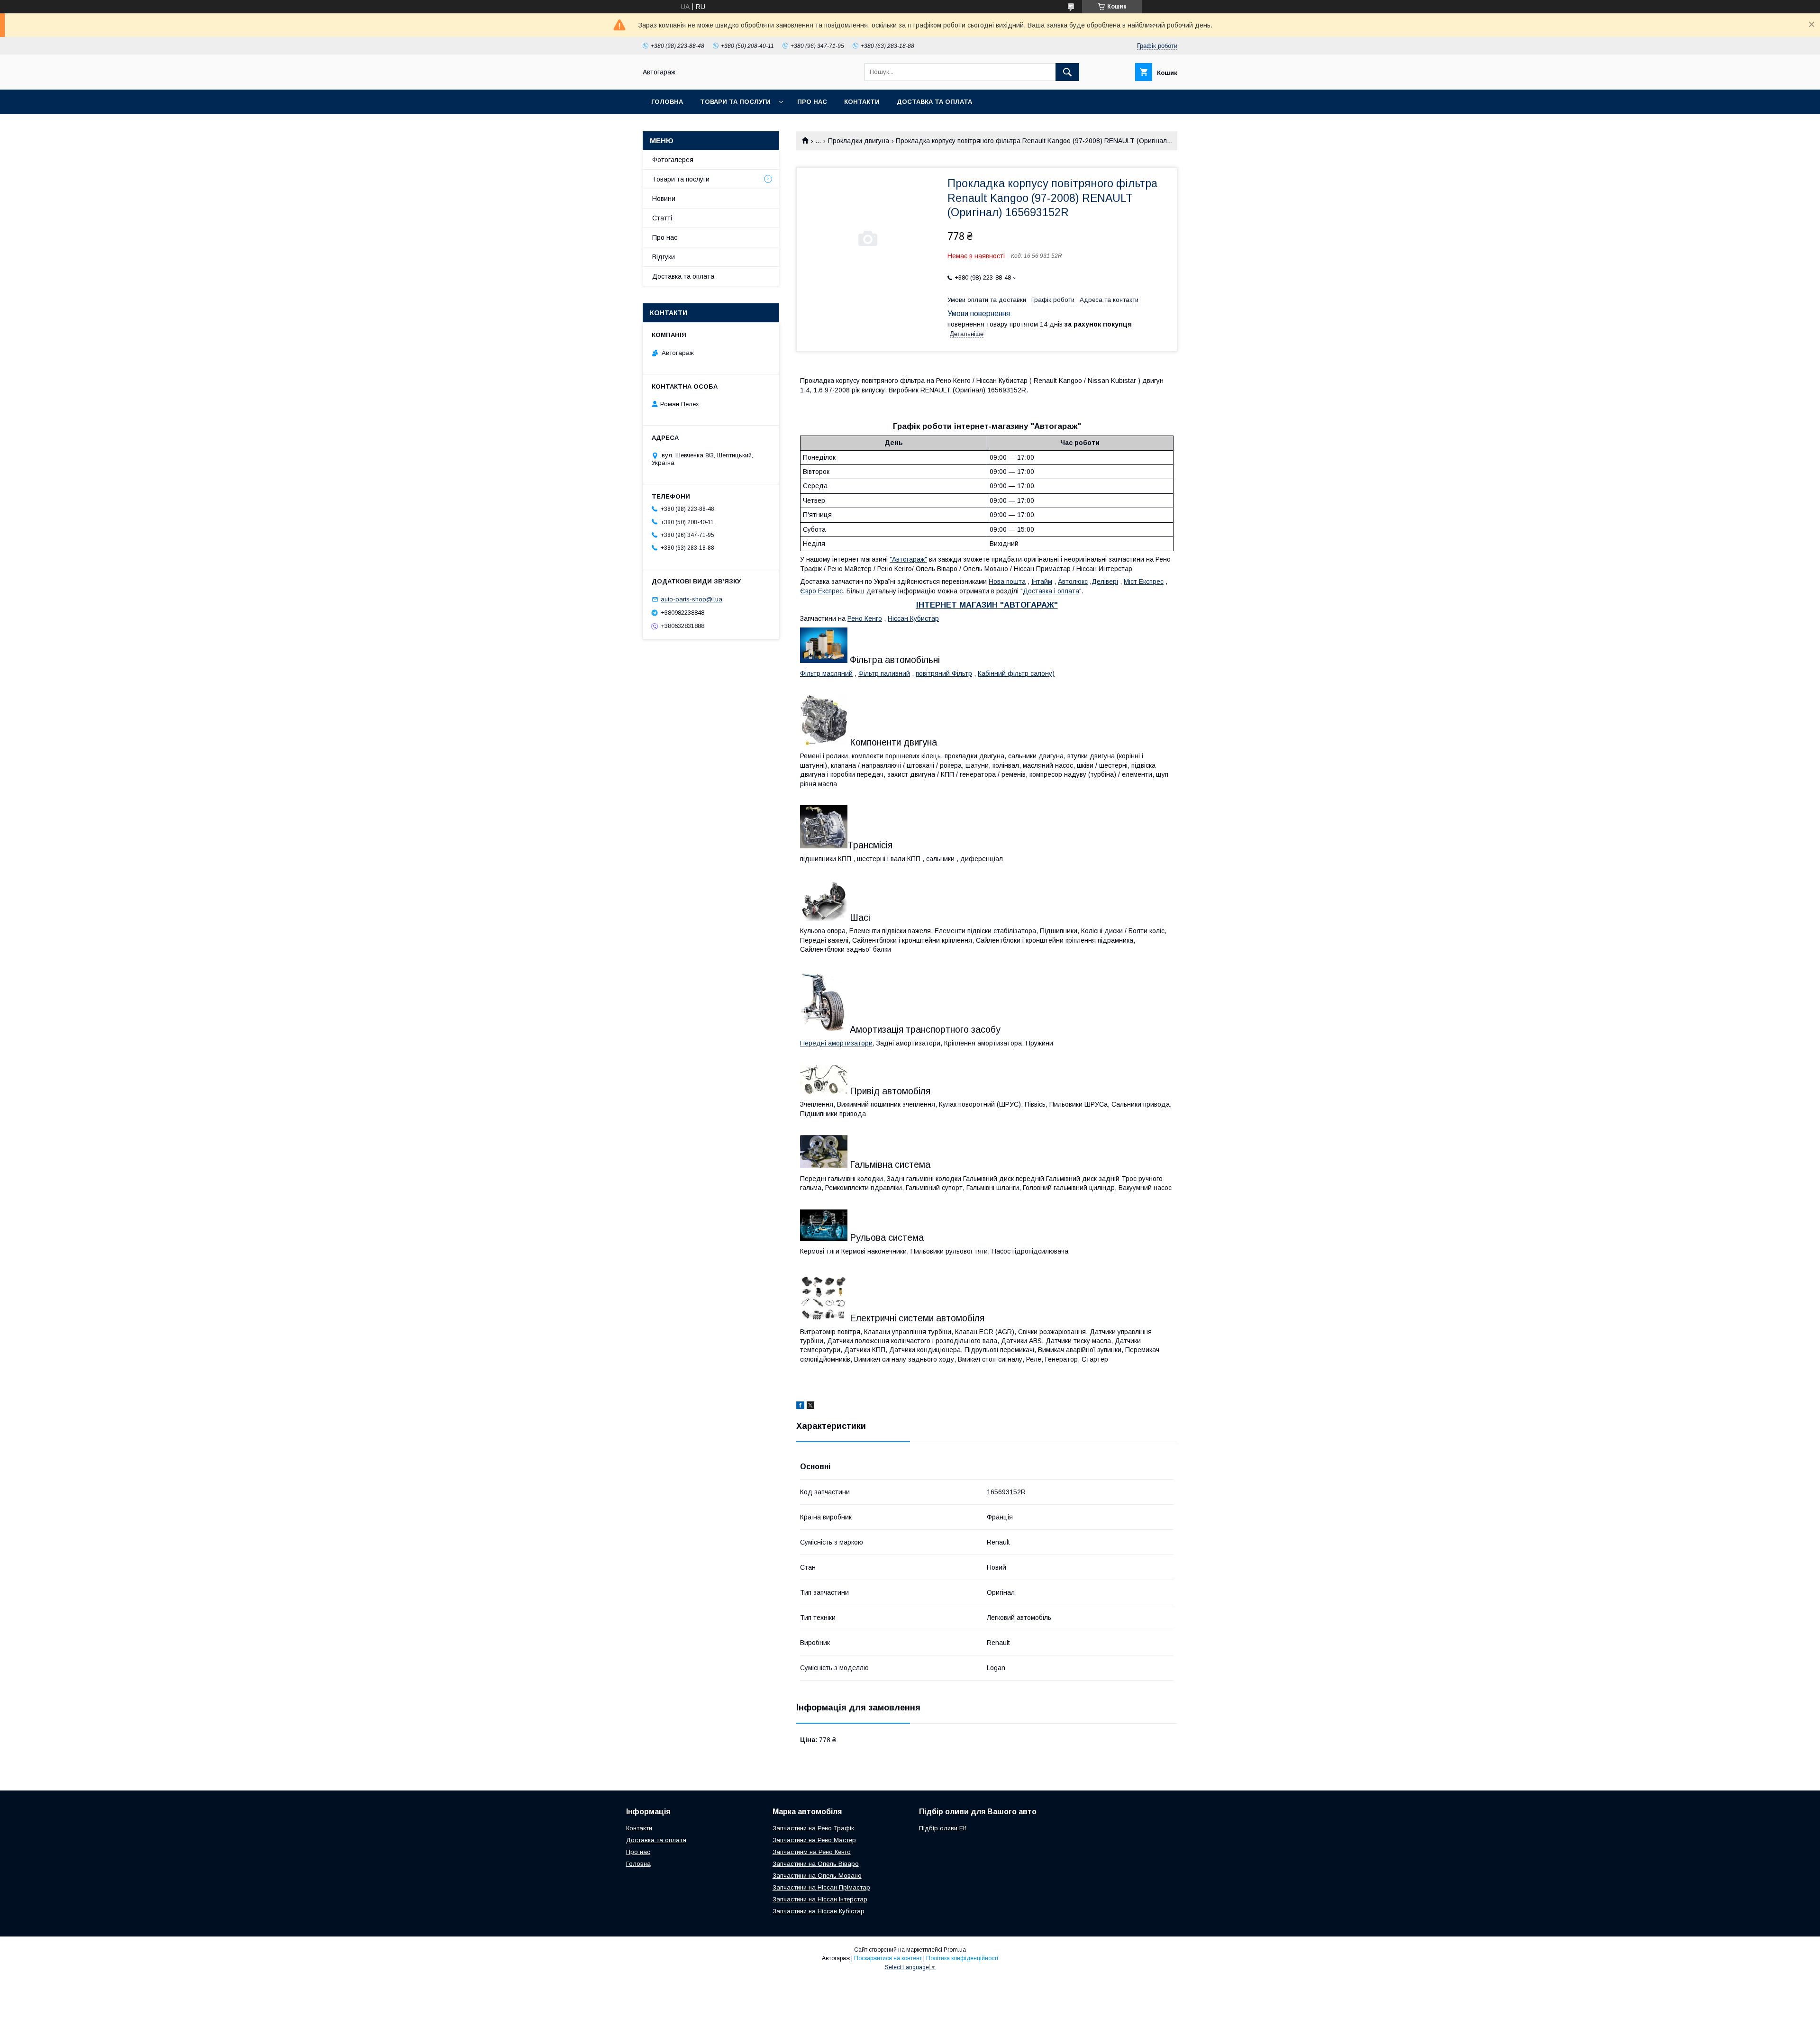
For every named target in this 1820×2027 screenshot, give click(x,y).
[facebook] (800, 1407)
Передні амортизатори (836, 1043)
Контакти (862, 102)
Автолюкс (1073, 582)
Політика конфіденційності (962, 1958)
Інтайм (1042, 582)
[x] (810, 1407)
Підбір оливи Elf (942, 1828)
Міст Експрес (1144, 582)
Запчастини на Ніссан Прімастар (821, 1887)
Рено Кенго (865, 618)
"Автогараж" (908, 559)
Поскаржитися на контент (888, 1958)
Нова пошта (1007, 582)
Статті (662, 218)
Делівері (1105, 582)
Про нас (812, 102)
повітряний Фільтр (944, 673)
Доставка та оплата (934, 102)
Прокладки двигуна (859, 141)
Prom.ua (955, 1950)
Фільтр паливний (884, 673)
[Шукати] (1067, 72)
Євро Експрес (821, 591)
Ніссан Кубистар (913, 618)
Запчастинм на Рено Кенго (812, 1852)
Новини (664, 199)
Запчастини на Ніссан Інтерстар (820, 1899)
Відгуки (664, 257)
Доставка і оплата (1051, 591)
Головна (667, 102)
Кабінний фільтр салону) (1016, 673)
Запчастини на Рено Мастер (814, 1840)
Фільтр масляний (826, 673)
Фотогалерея (673, 160)
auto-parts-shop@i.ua (692, 599)
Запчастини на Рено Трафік (813, 1828)
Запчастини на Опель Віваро (816, 1864)
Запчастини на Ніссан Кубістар (819, 1911)
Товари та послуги (735, 102)
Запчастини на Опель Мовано (817, 1876)
